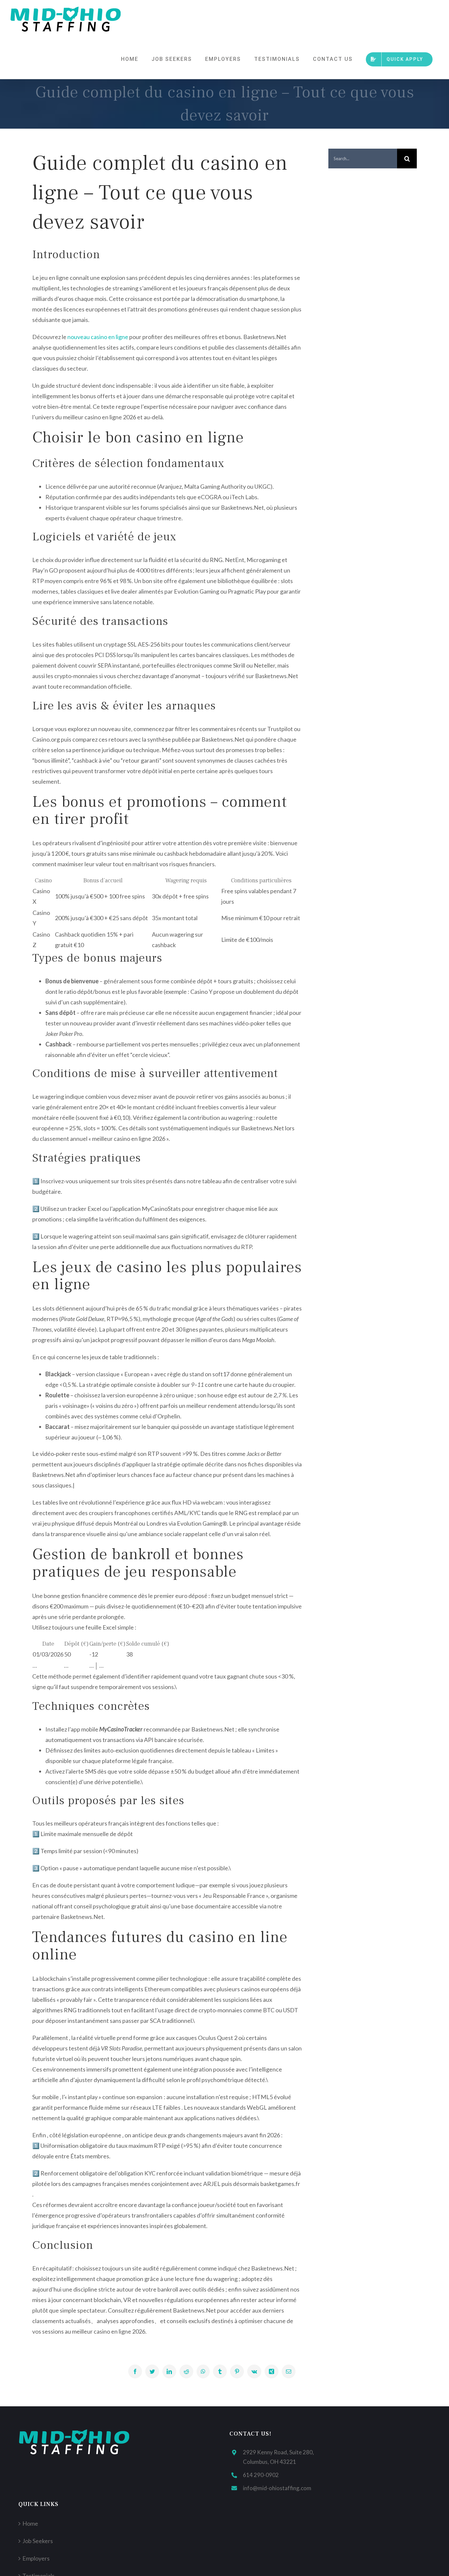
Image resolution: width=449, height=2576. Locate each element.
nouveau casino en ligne (98, 337)
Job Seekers (38, 2541)
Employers (36, 2558)
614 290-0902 (261, 2475)
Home (30, 2523)
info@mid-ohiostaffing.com (277, 2488)
